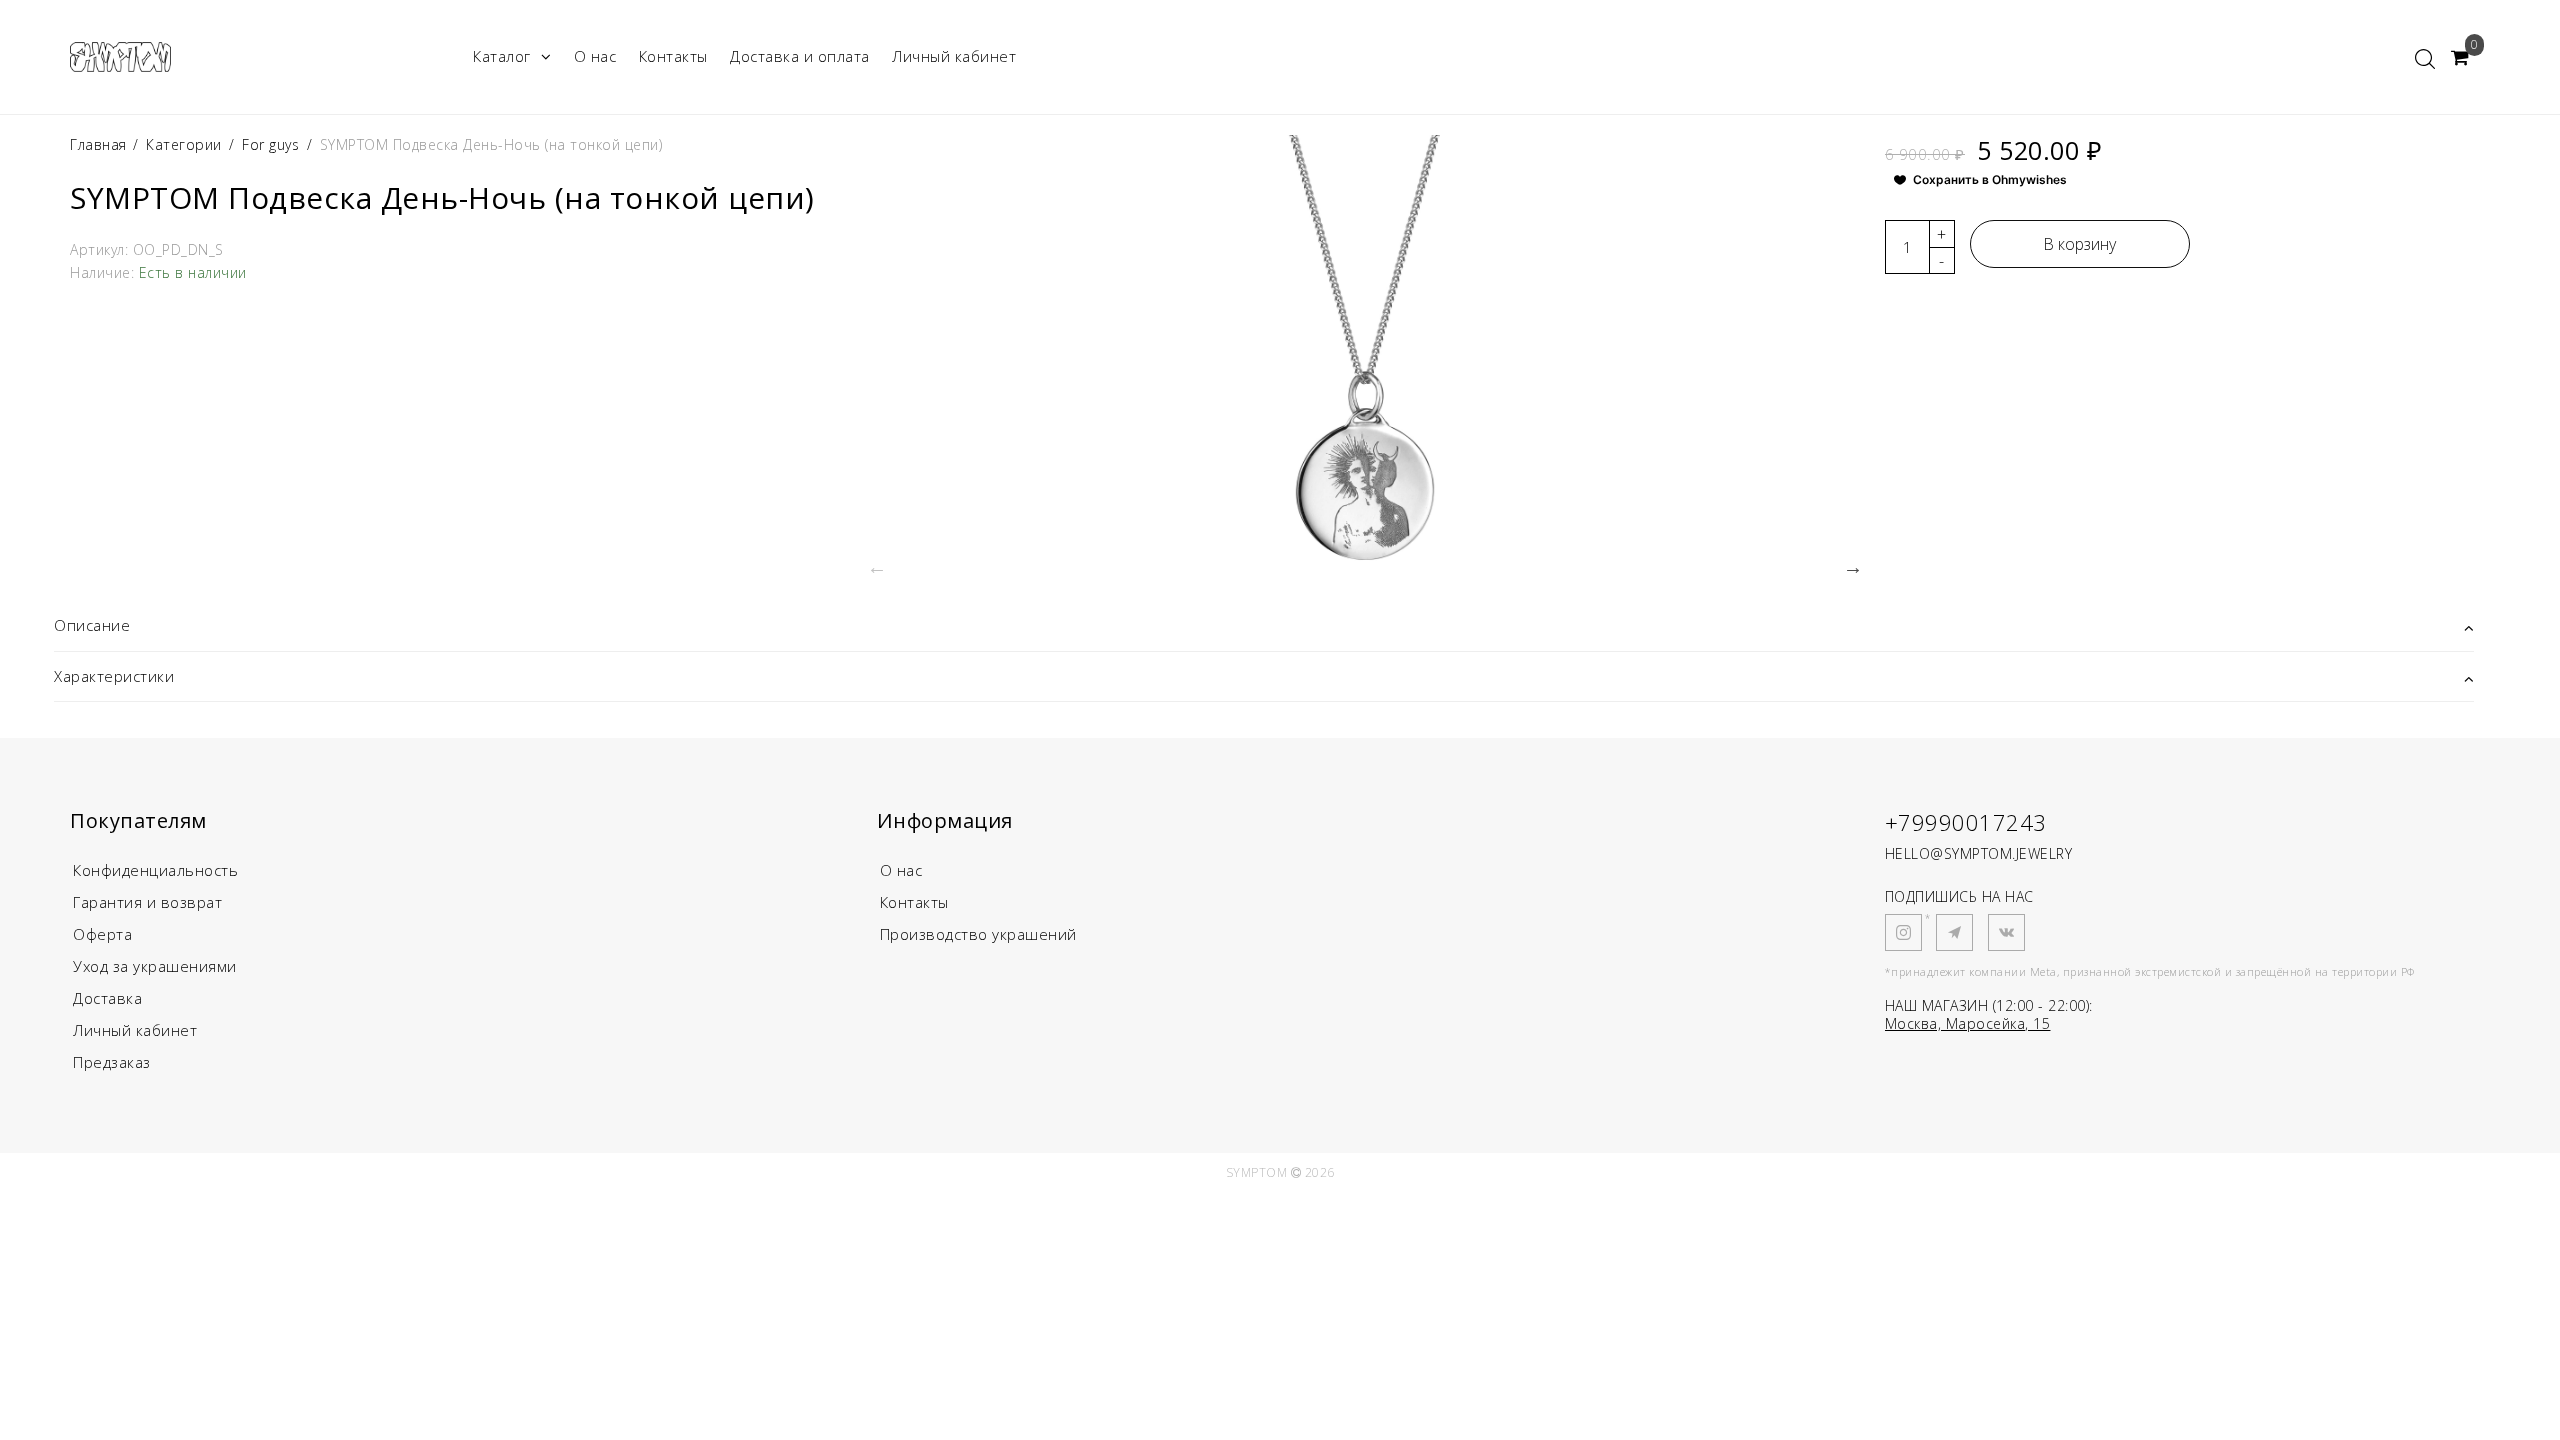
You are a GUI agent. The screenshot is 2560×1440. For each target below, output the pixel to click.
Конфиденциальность (155, 870)
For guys (270, 144)
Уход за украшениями (155, 966)
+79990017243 (1966, 822)
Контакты (673, 56)
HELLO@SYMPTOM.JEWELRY (1979, 853)
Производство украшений (978, 934)
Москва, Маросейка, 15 (1968, 1023)
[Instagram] (1903, 932)
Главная (100, 144)
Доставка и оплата (800, 56)
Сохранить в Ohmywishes (1990, 179)
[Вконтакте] (2006, 932)
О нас (595, 56)
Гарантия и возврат (147, 902)
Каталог (502, 56)
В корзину (2079, 244)
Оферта (102, 934)
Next (1853, 567)
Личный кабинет (954, 56)
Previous (877, 567)
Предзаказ (112, 1062)
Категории (184, 144)
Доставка (107, 998)
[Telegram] (1954, 932)
